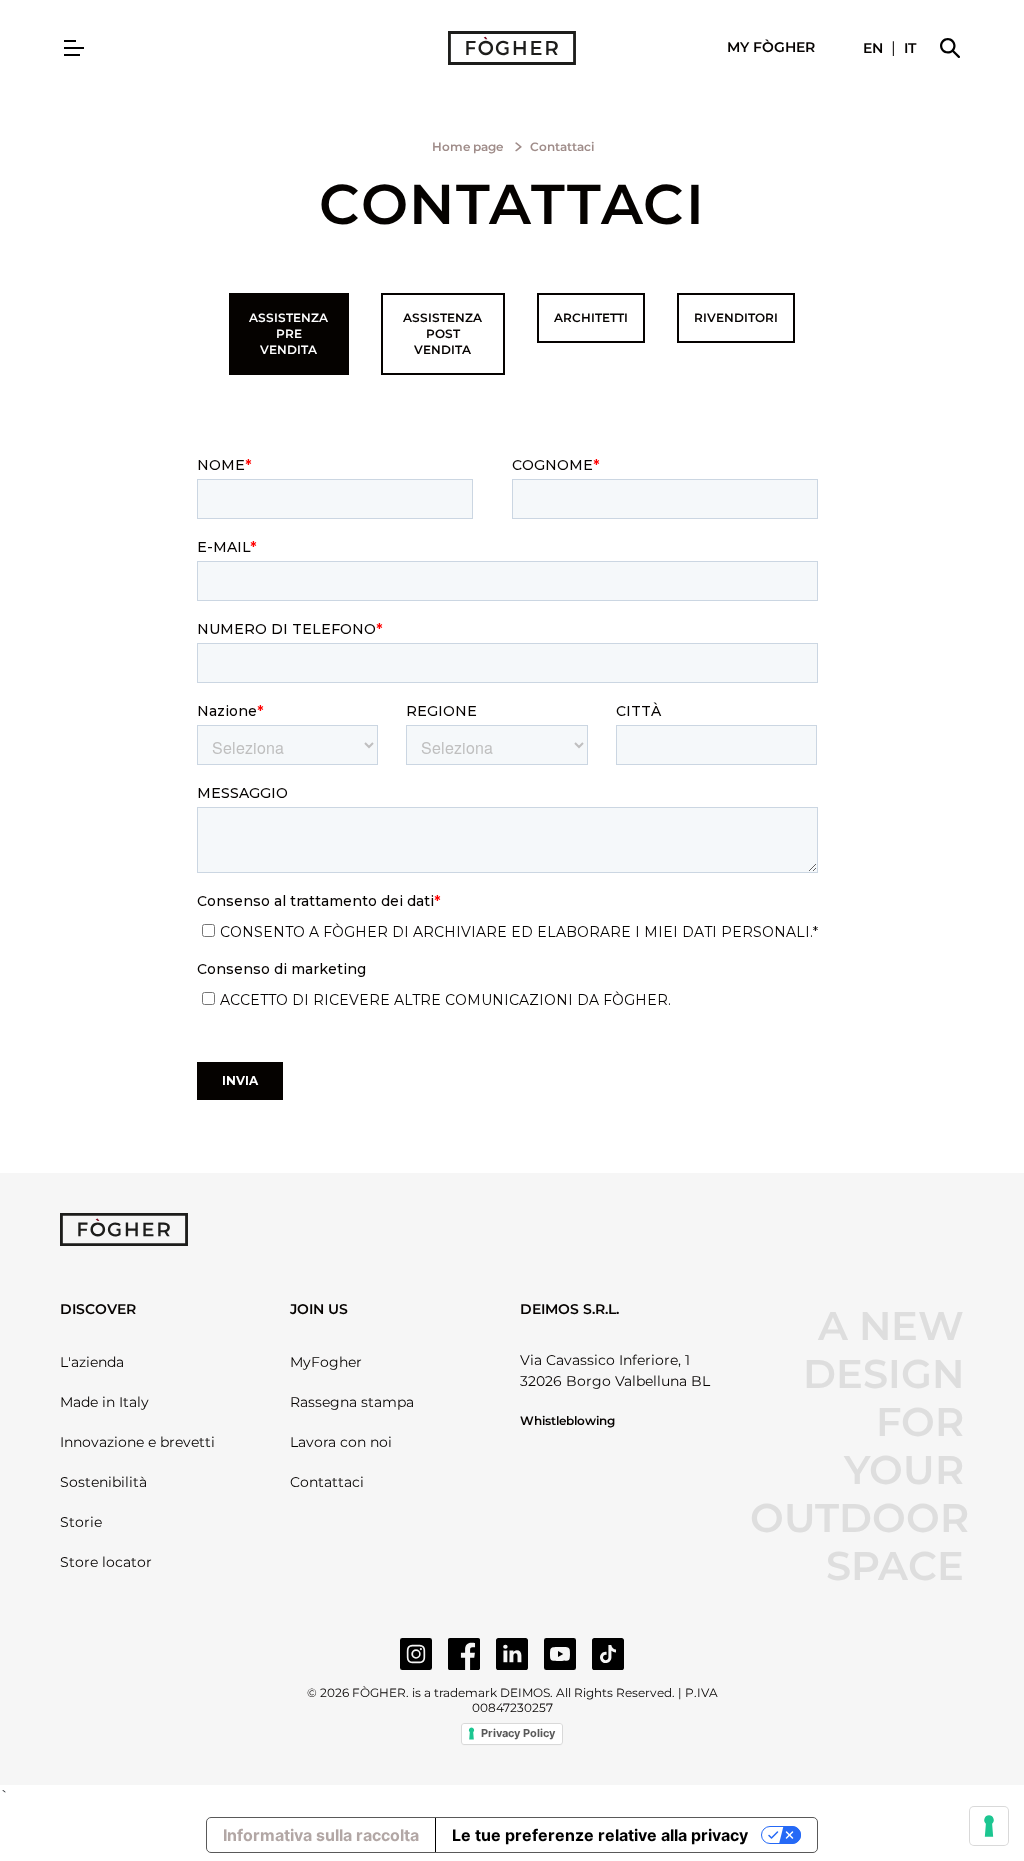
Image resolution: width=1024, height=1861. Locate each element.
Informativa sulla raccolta (321, 1835)
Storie (81, 1522)
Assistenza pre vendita (288, 333)
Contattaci (327, 1482)
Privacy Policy (518, 1733)
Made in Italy (104, 1402)
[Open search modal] (950, 48)
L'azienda (92, 1362)
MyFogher (326, 1362)
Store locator (106, 1562)
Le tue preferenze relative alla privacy (600, 1835)
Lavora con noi (341, 1442)
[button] (771, 48)
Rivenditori (736, 317)
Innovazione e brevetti (137, 1442)
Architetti (591, 317)
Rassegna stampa (352, 1402)
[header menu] (74, 48)
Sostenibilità (103, 1482)
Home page (467, 146)
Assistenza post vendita (442, 333)
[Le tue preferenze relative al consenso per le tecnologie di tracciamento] (989, 1826)
